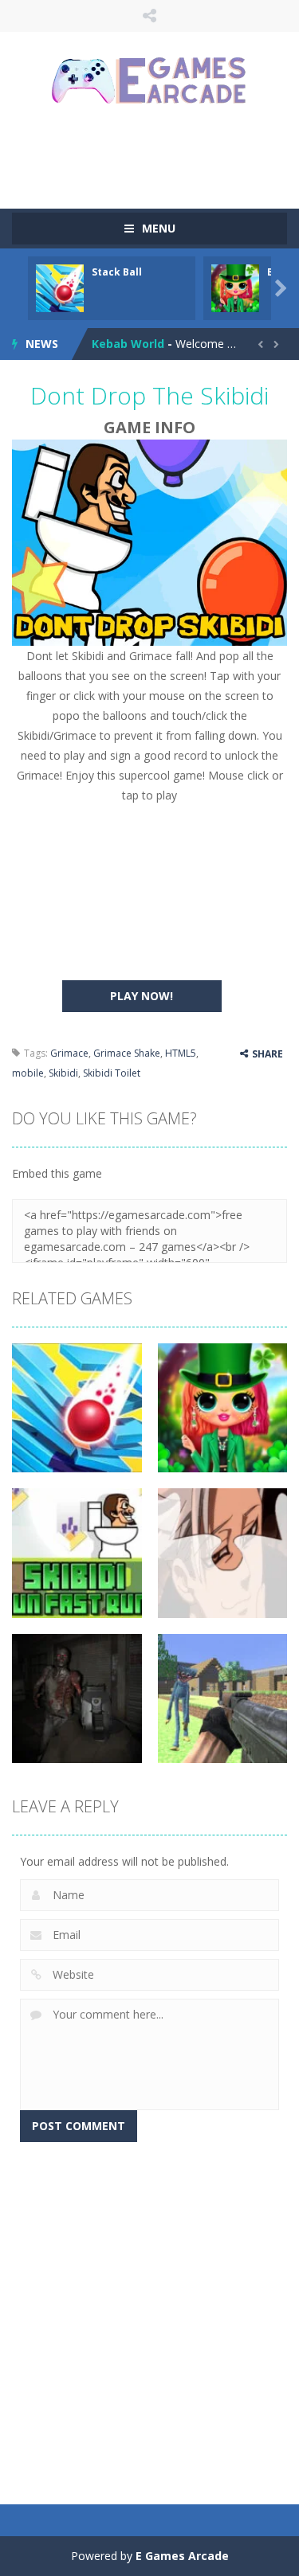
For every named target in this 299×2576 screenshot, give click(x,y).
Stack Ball (117, 272)
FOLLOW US (149, 16)
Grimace (69, 1053)
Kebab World (128, 344)
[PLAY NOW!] (60, 287)
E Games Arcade (182, 2556)
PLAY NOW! (142, 996)
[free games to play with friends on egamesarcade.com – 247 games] (150, 82)
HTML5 (181, 1053)
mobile (28, 1073)
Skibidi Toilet (112, 1073)
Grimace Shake (127, 1053)
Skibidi (63, 1073)
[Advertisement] (155, 155)
